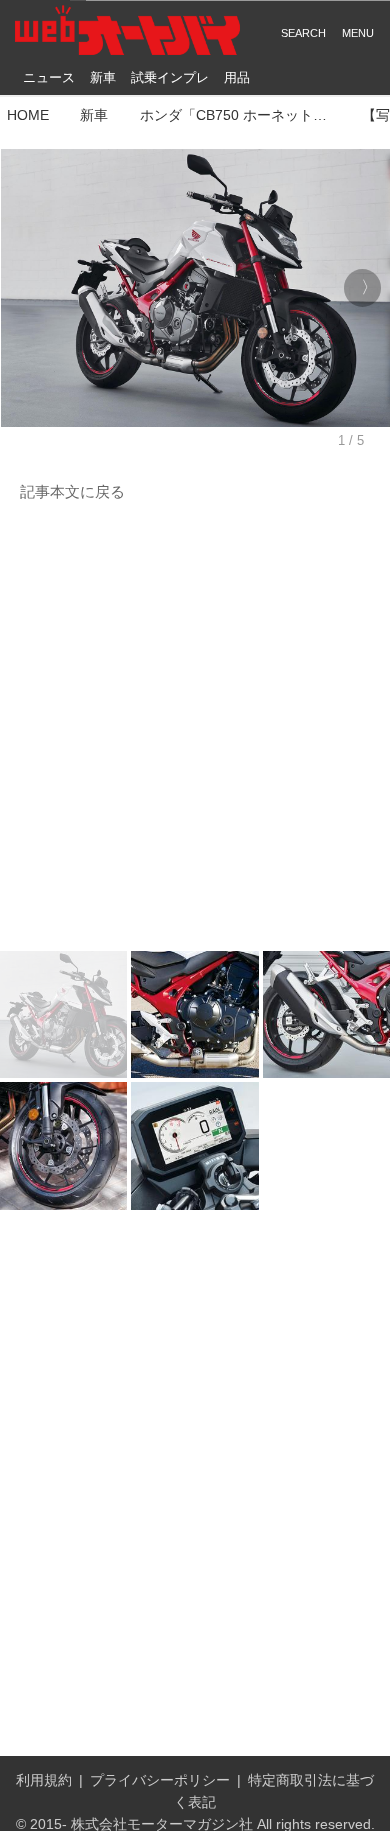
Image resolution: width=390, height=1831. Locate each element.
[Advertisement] (195, 728)
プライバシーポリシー (160, 1780)
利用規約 (44, 1780)
